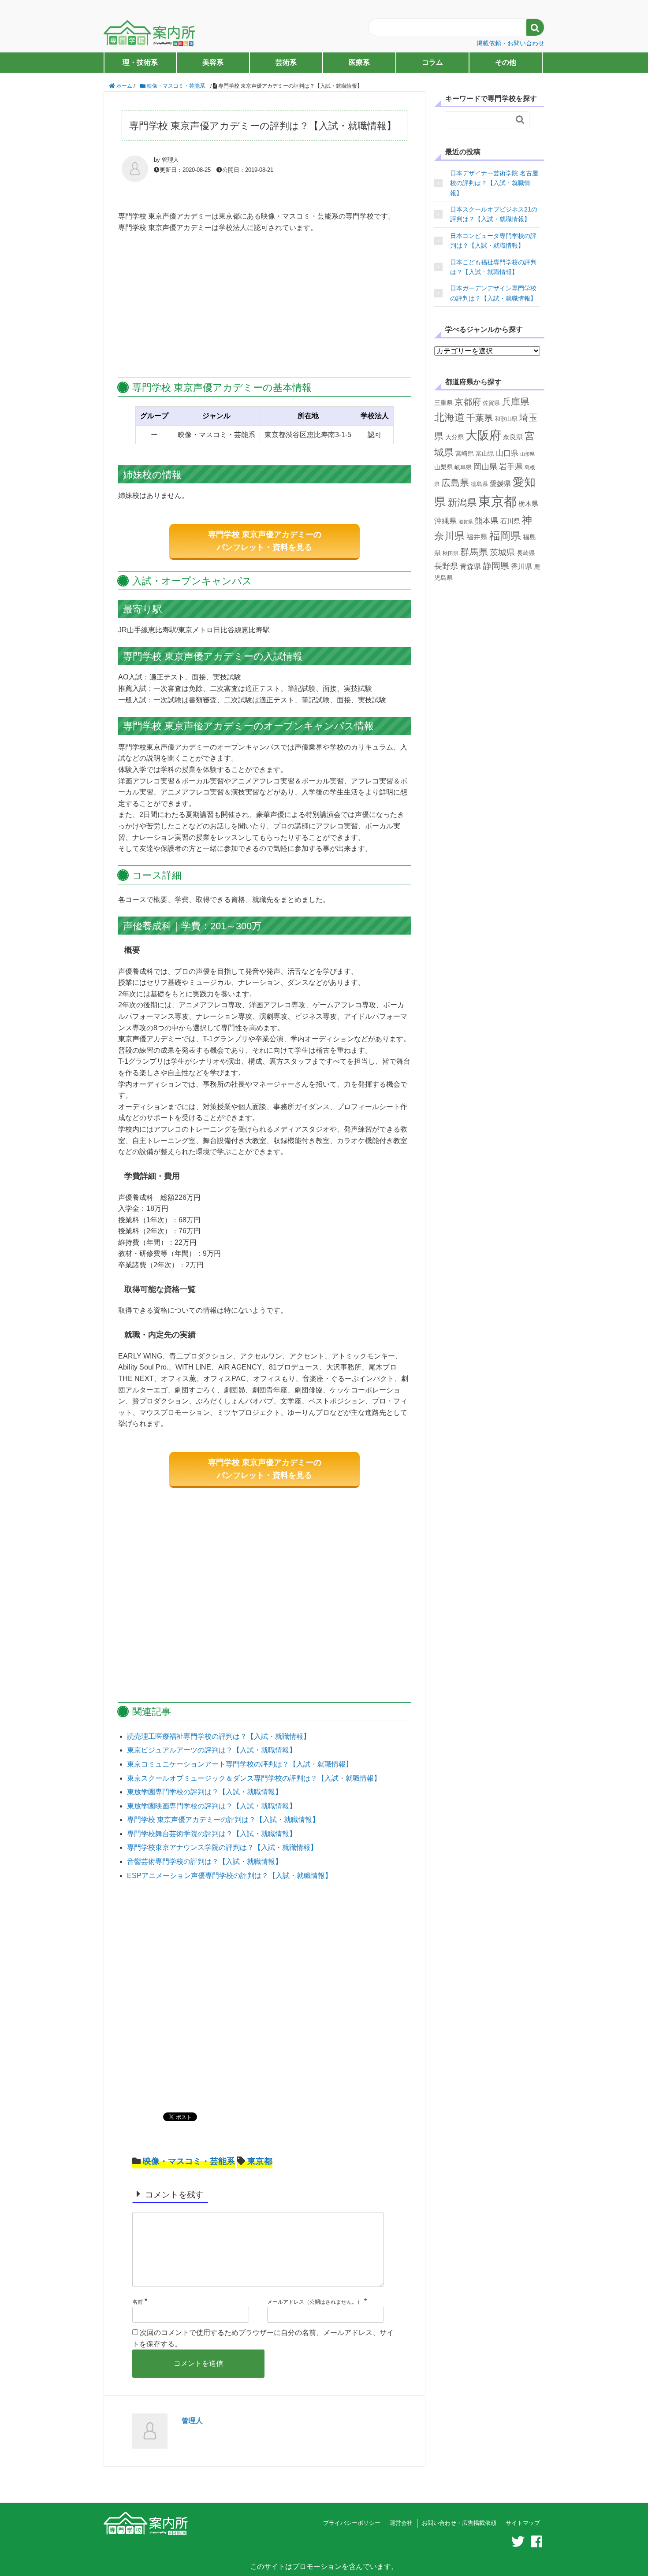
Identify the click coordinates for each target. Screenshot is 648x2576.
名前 (138, 2302)
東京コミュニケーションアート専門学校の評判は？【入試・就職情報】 (240, 1764)
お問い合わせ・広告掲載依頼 (459, 2523)
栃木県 (528, 503)
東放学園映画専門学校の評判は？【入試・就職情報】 (212, 1806)
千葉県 (480, 418)
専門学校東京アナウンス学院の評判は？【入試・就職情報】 (222, 1847)
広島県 (455, 483)
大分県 (454, 437)
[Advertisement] (264, 306)
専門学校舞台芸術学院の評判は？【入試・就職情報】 (212, 1834)
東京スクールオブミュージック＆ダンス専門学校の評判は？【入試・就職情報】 (254, 1778)
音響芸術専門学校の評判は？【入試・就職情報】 (205, 1861)
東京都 (260, 2161)
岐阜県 (463, 467)
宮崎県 (465, 453)
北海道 (449, 417)
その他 (506, 62)
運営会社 (401, 2523)
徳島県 (479, 484)
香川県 (521, 566)
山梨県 (443, 467)
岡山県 (485, 466)
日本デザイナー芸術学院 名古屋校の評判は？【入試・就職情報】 (494, 183)
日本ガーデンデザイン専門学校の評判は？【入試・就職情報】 (493, 293)
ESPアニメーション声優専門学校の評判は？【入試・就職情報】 (229, 1876)
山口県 (507, 453)
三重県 (443, 403)
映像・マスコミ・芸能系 (189, 2161)
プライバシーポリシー (352, 2523)
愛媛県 (500, 484)
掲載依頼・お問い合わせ (510, 43)
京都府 (468, 402)
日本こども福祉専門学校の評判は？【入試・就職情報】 (493, 267)
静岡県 (496, 566)
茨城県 (502, 552)
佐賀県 (491, 403)
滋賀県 (466, 522)
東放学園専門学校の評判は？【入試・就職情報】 (205, 1792)
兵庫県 (516, 402)
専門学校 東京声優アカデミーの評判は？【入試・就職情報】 (223, 1820)
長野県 (446, 566)
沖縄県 (445, 521)
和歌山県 (506, 419)
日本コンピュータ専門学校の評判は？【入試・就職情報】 (493, 241)
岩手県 (511, 467)
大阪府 (483, 435)
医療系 (359, 62)
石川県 (510, 521)
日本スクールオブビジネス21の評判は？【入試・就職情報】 (494, 214)
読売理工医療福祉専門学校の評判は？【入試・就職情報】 (219, 1736)
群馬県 (474, 552)
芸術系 (286, 62)
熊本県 (487, 521)
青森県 (470, 566)
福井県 (477, 537)
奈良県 (513, 437)
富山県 (485, 454)
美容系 (213, 62)
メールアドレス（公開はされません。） (315, 2302)
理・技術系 (140, 62)
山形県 (527, 454)
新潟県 (462, 503)
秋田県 (451, 553)
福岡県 (505, 536)
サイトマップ (523, 2523)
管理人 (192, 2421)
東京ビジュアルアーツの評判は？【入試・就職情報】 (212, 1750)
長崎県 (526, 553)
